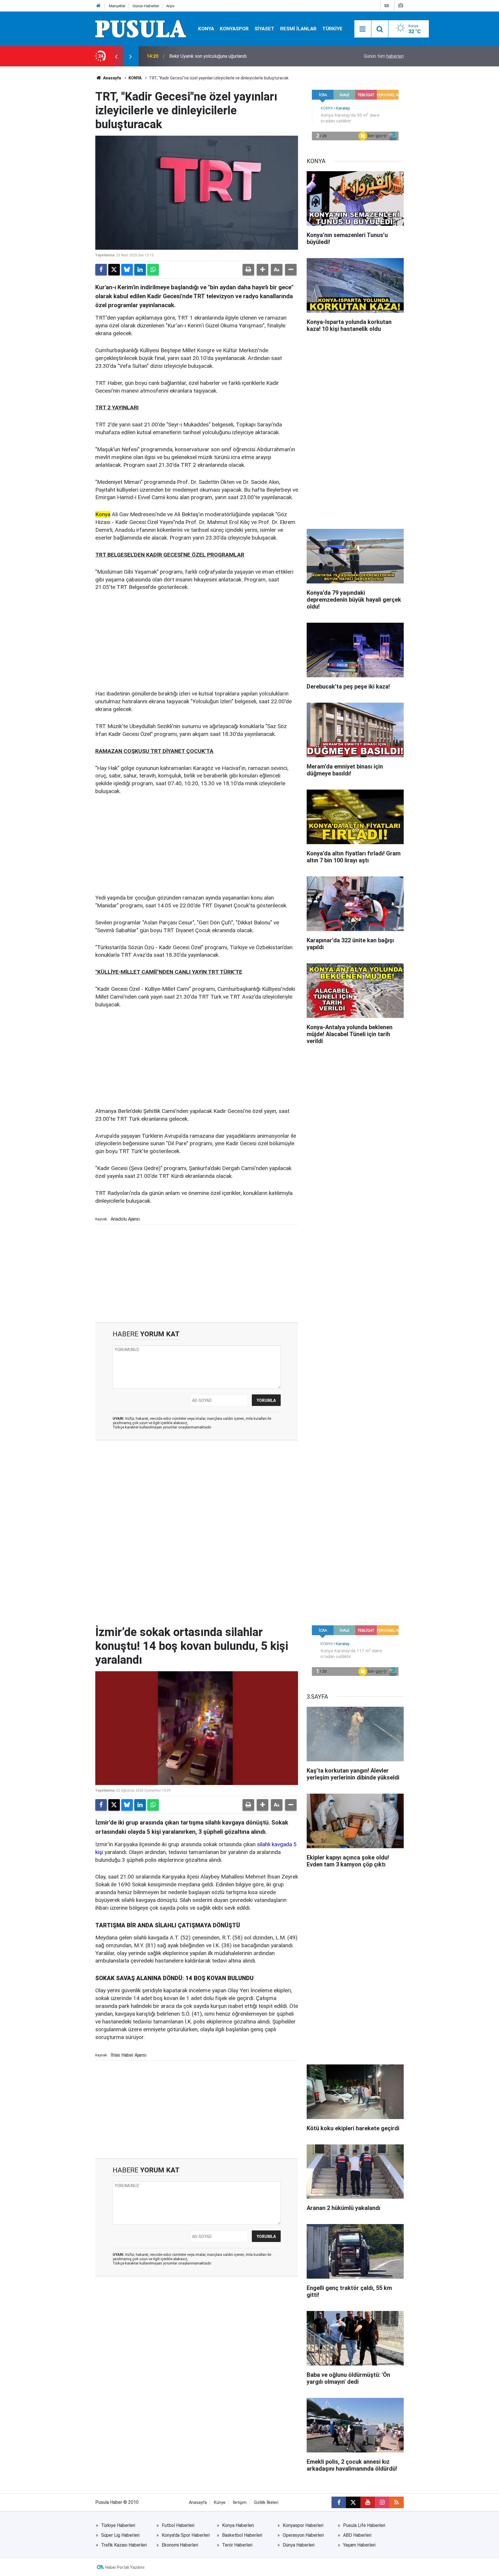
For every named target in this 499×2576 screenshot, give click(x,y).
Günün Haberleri (146, 6)
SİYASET (264, 29)
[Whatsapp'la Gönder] (153, 270)
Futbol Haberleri (178, 2525)
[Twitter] (114, 270)
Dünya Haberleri (299, 2545)
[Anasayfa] (98, 6)
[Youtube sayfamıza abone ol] (368, 2502)
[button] (262, 270)
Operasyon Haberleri (303, 2535)
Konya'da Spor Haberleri (186, 2535)
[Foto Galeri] (401, 6)
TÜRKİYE (332, 29)
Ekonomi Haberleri (180, 2545)
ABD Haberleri (357, 2535)
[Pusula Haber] (141, 28)
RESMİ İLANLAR (298, 29)
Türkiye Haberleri (118, 2525)
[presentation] (116, 56)
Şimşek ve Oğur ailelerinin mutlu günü (206, 56)
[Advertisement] (197, 641)
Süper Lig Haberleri (120, 2535)
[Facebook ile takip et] (339, 2502)
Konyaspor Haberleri (303, 2525)
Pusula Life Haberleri (364, 2525)
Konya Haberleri (238, 2525)
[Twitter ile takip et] (353, 2502)
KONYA (206, 29)
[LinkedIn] (140, 270)
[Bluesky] (127, 270)
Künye (220, 2503)
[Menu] (363, 29)
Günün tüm (384, 56)
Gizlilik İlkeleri (266, 2503)
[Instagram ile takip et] (382, 2502)
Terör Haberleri (237, 2545)
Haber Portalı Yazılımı (125, 2567)
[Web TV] (387, 6)
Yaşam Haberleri (359, 2545)
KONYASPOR (234, 29)
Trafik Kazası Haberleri (124, 2545)
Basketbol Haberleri (242, 2535)
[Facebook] (101, 270)
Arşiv (170, 6)
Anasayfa (112, 78)
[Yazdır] (248, 270)
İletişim (240, 2503)
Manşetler (117, 6)
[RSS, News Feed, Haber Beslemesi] (396, 2502)
